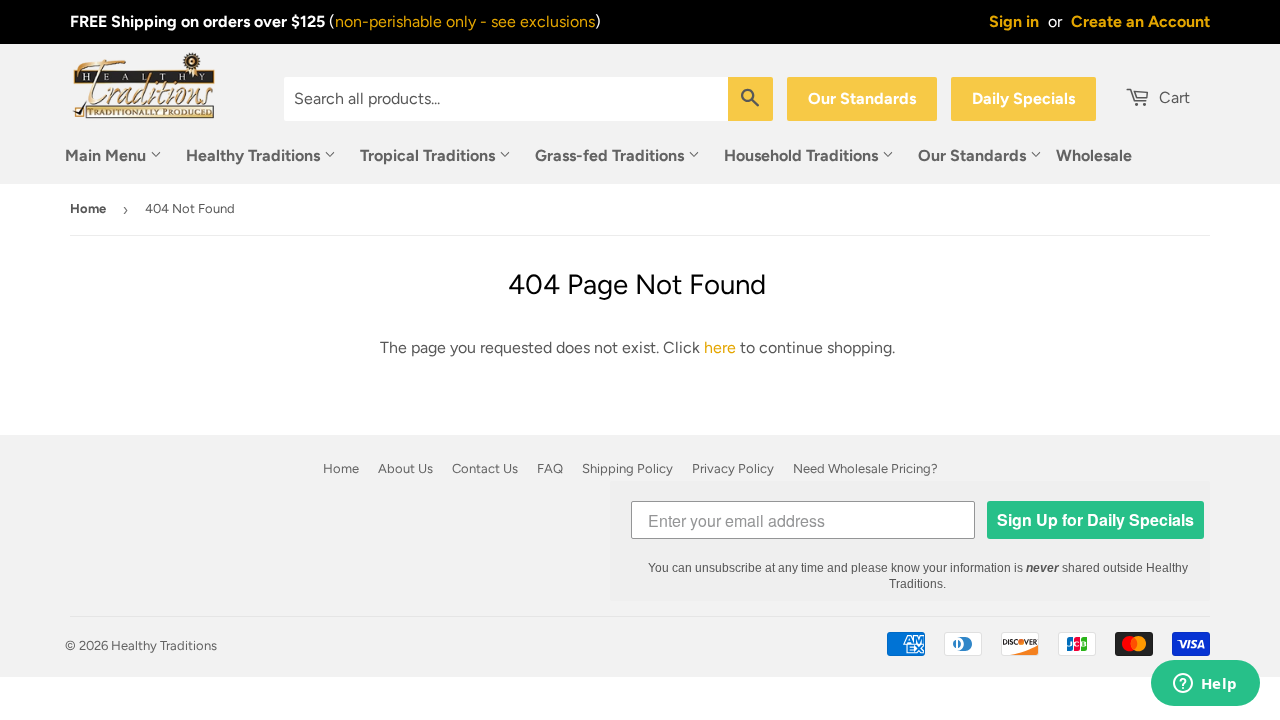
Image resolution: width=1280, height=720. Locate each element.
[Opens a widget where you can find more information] (1205, 685)
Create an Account (1140, 21)
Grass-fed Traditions (611, 155)
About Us (405, 468)
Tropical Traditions (429, 155)
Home (88, 208)
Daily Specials (1023, 98)
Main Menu (107, 155)
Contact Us (485, 468)
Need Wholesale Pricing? (865, 468)
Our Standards (862, 98)
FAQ (550, 468)
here (720, 347)
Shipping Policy (627, 468)
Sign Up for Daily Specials (1095, 519)
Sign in (1014, 21)
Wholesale (1094, 155)
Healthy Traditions (255, 155)
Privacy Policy (733, 468)
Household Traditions (803, 155)
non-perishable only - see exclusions (465, 21)
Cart (1172, 97)
